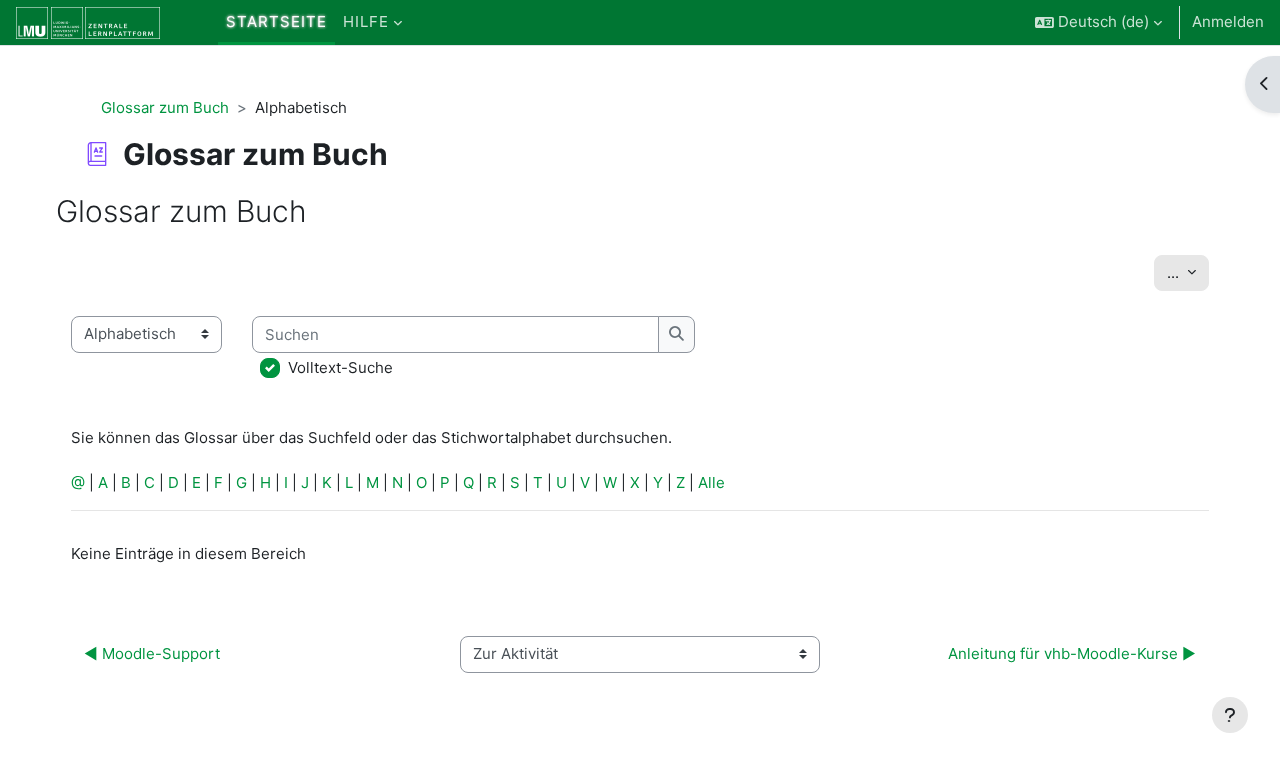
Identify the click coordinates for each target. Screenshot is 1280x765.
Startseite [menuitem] (276, 21)
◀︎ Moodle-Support (152, 653)
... (1188, 272)
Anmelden (1228, 21)
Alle (711, 482)
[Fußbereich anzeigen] (1230, 715)
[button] (1098, 22)
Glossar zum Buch (165, 107)
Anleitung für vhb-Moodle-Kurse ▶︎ (1072, 653)
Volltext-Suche (340, 367)
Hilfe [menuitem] (366, 21)
